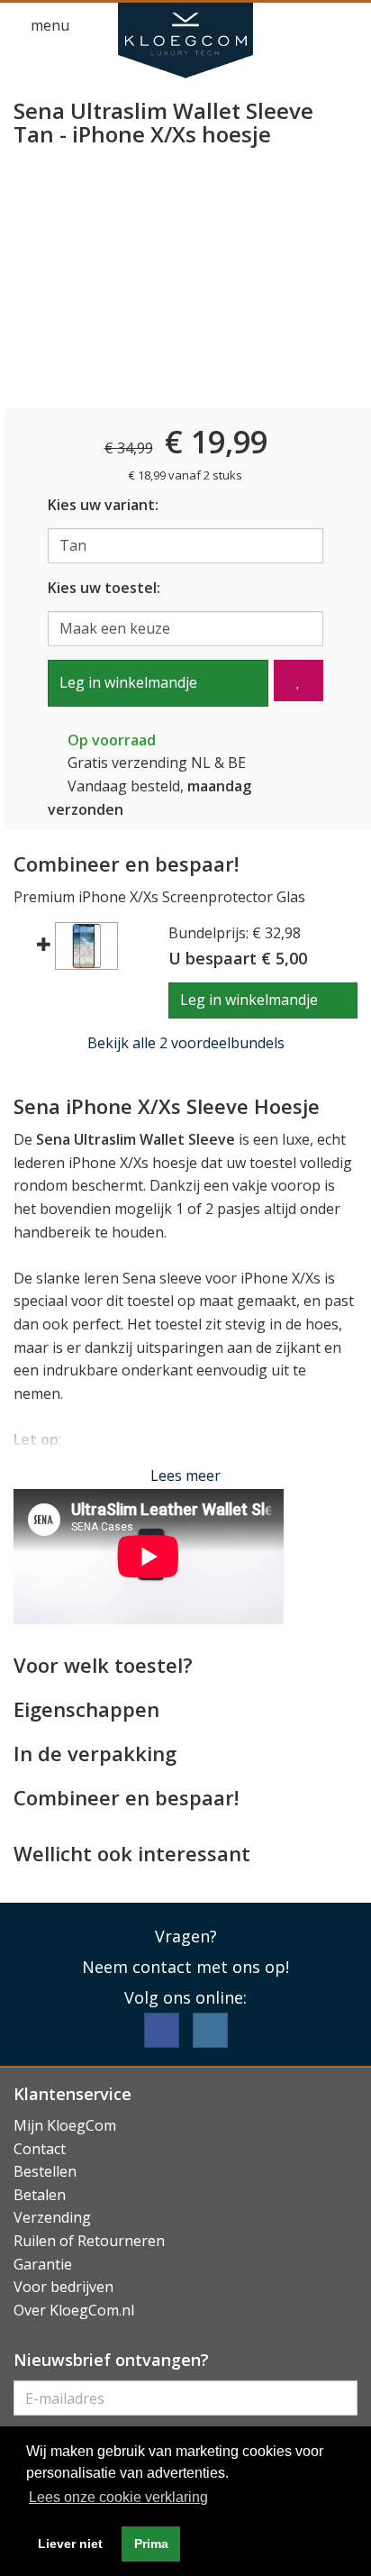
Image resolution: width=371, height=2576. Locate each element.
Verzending (52, 2217)
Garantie (43, 2264)
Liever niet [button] (70, 2544)
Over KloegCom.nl (74, 2310)
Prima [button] (151, 2544)
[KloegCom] (185, 41)
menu (48, 25)
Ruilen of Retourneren (89, 2241)
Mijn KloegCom (65, 2125)
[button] (313, 26)
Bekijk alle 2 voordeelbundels (186, 1043)
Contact (40, 2149)
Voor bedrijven (63, 2287)
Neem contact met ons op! (185, 1967)
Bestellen (45, 2171)
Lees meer (185, 1475)
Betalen (40, 2195)
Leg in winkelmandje (128, 682)
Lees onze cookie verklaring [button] (118, 2497)
